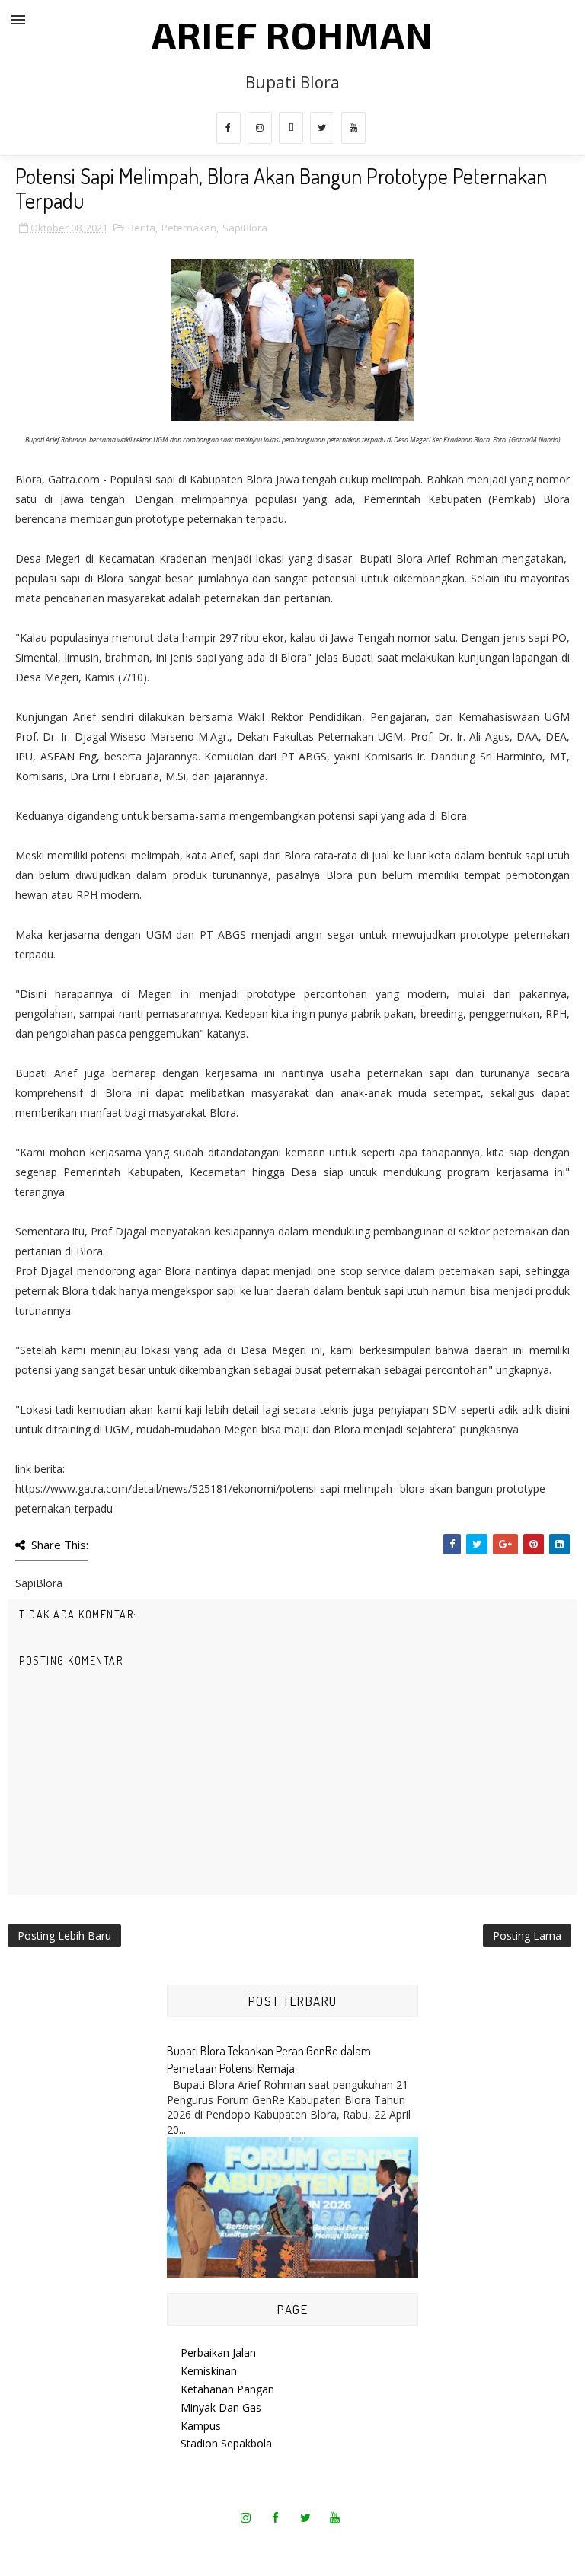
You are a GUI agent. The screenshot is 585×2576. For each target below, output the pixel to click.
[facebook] (229, 128)
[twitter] (322, 128)
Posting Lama (527, 1935)
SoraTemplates (245, 2545)
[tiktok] (291, 128)
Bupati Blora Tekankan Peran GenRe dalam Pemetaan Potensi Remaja (269, 2059)
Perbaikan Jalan (218, 2353)
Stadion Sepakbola (226, 2443)
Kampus (201, 2426)
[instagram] (260, 128)
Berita (142, 228)
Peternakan (189, 228)
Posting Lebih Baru (64, 1935)
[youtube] (353, 128)
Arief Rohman (292, 34)
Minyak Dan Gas (221, 2407)
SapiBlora (245, 228)
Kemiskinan (209, 2371)
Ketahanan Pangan (227, 2389)
